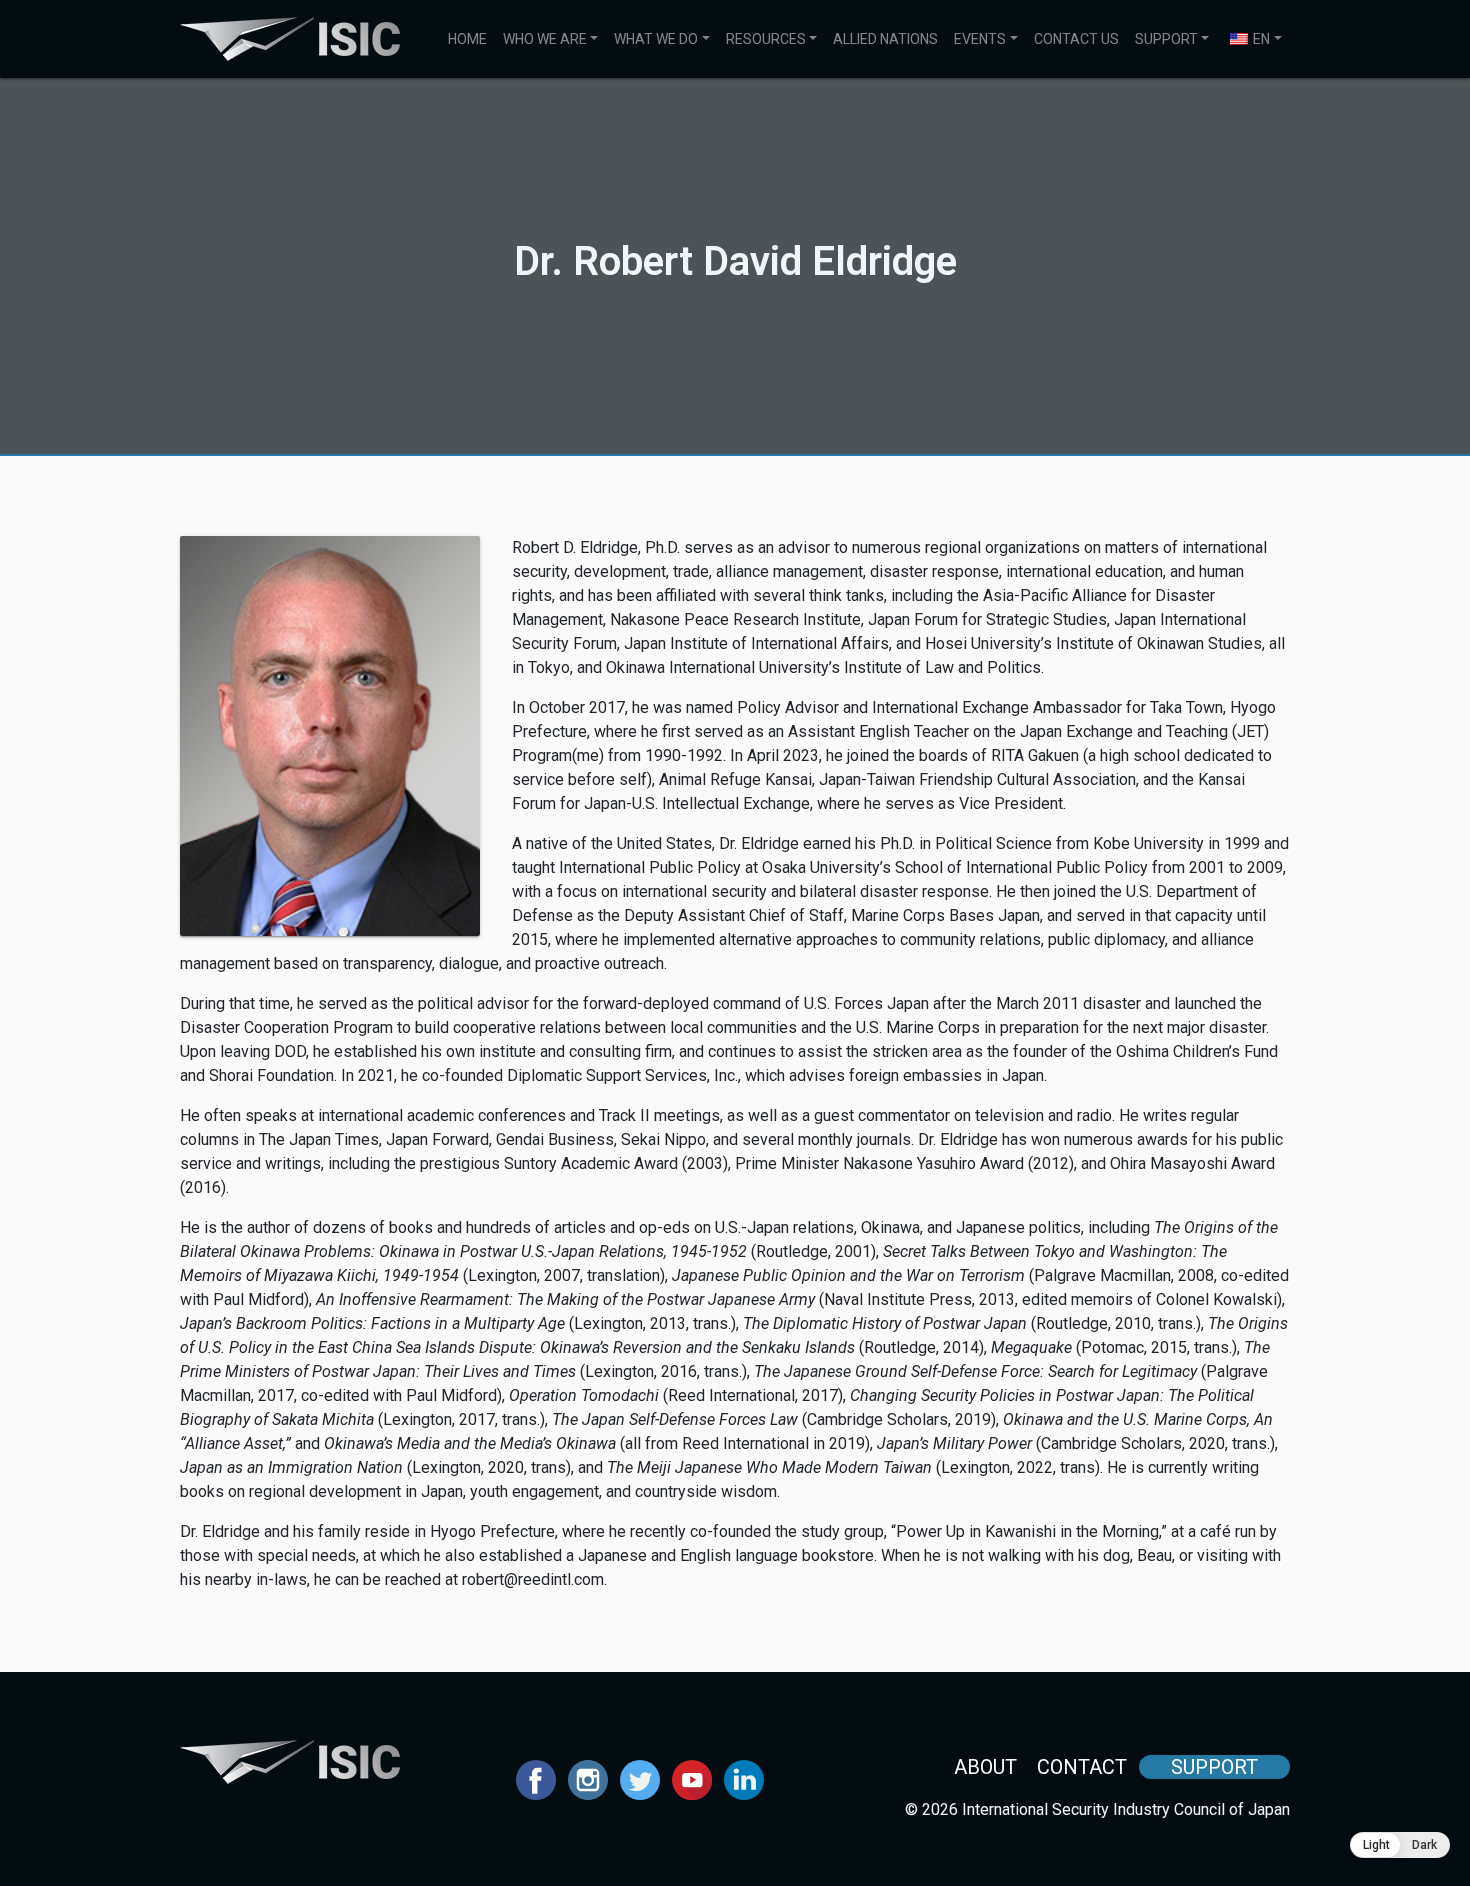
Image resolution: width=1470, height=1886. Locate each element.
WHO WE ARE (545, 39)
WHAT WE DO (656, 39)
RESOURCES (766, 39)
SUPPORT (1166, 39)
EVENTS (980, 39)
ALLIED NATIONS (885, 39)
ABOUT (985, 1767)
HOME (467, 39)
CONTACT (1082, 1767)
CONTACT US (1076, 39)
